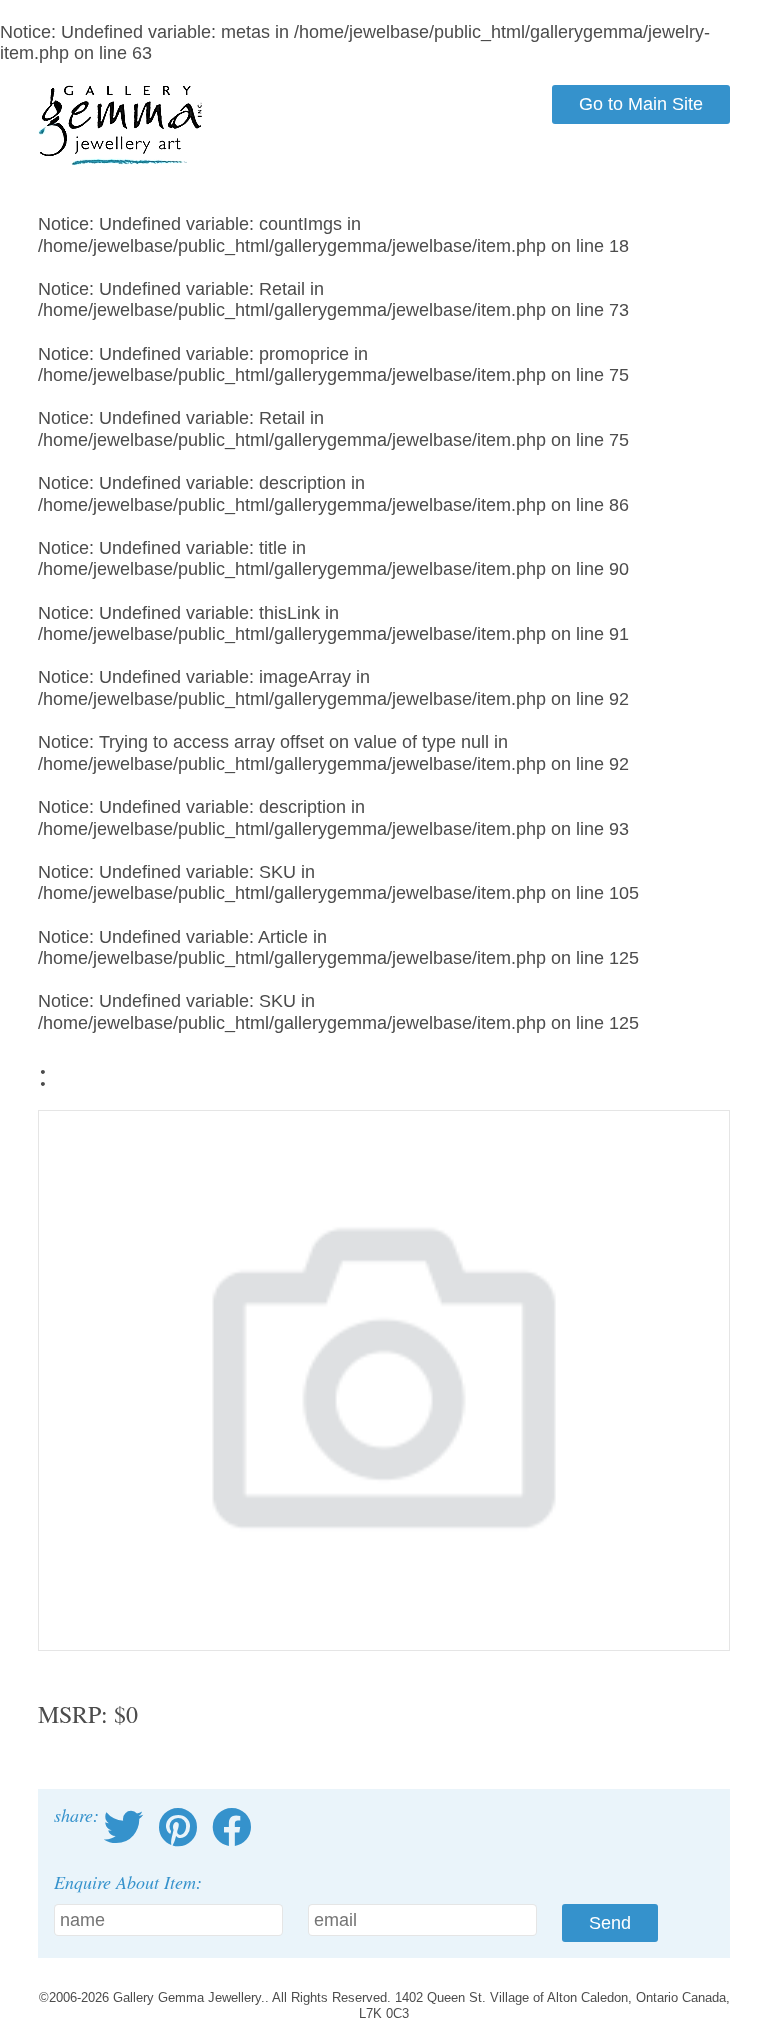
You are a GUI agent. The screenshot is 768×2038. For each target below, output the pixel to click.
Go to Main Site (641, 104)
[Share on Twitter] (124, 1828)
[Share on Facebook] (232, 1828)
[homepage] (121, 161)
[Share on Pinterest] (178, 1828)
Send (610, 1923)
